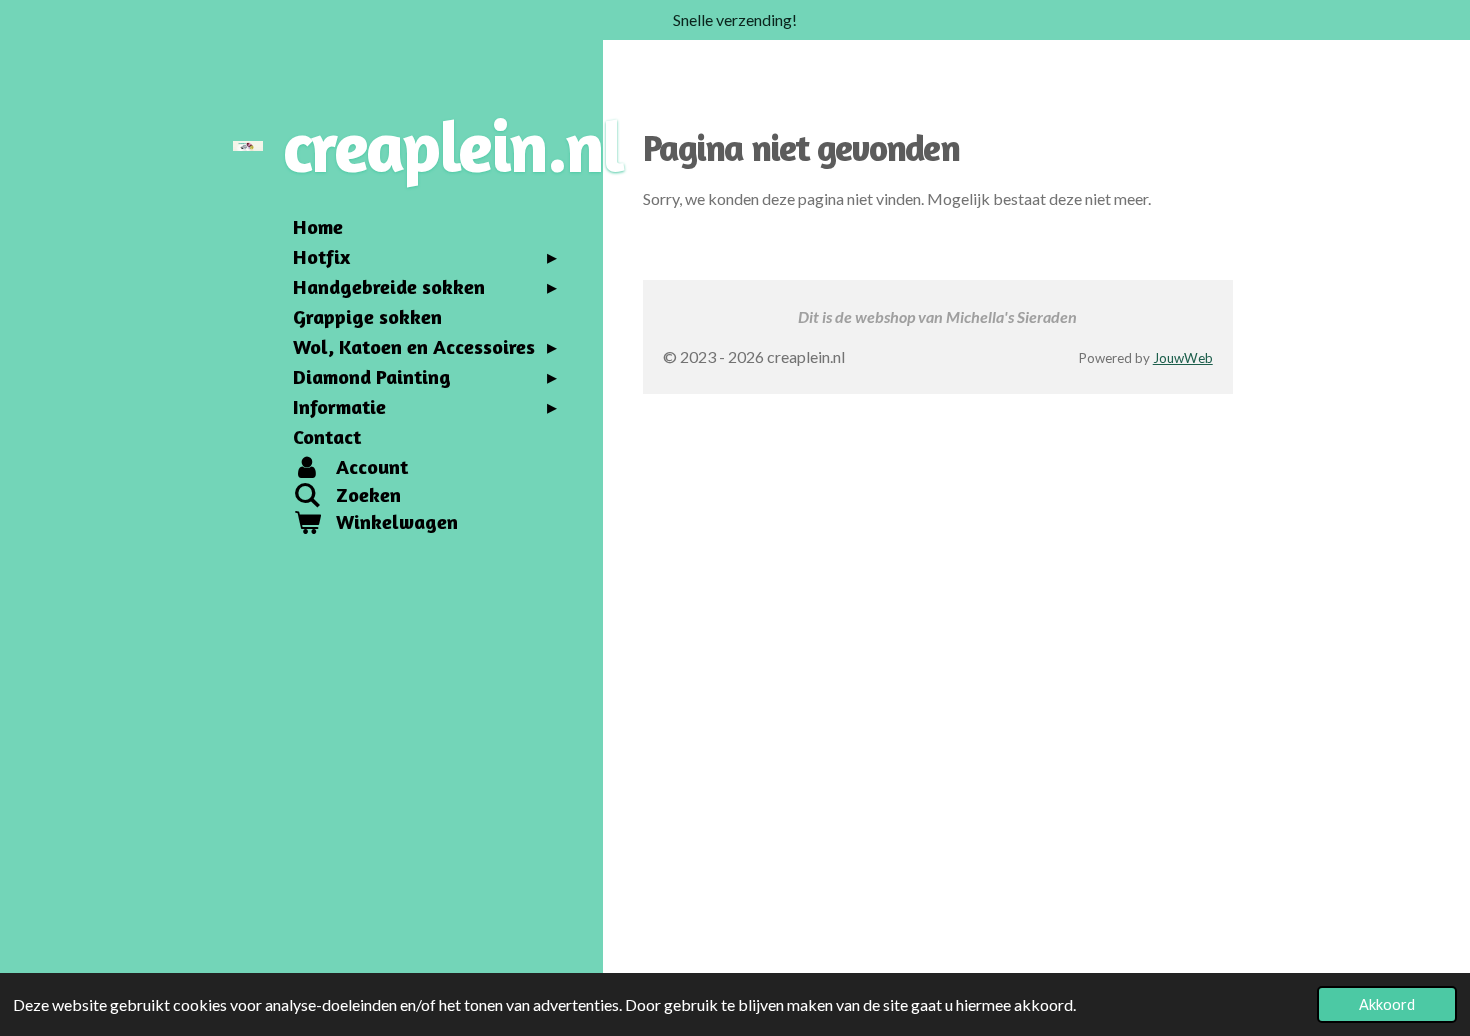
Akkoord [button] (1387, 1004)
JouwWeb (1183, 358)
